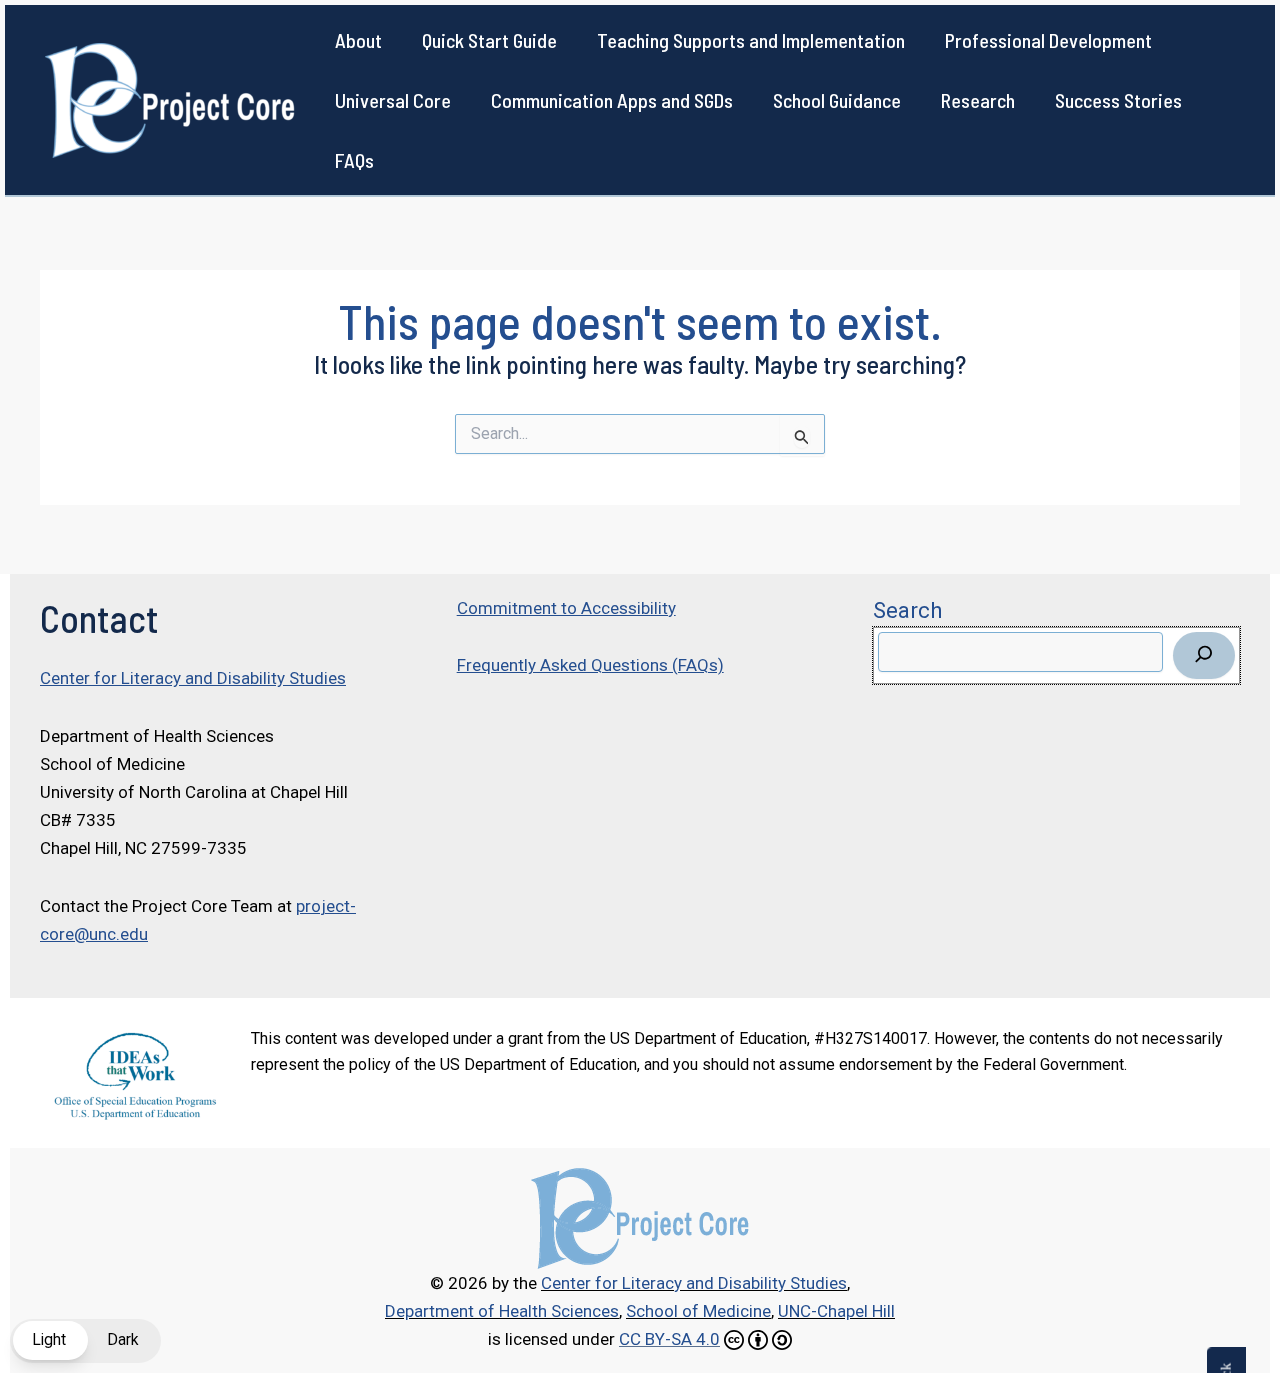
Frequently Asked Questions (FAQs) (590, 665)
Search (907, 610)
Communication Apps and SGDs (612, 100)
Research (978, 100)
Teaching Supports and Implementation (751, 40)
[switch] (85, 1341)
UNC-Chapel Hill (836, 1311)
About (358, 40)
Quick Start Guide (489, 40)
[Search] (1204, 655)
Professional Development (1048, 40)
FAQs (354, 160)
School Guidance (837, 100)
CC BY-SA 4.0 (669, 1339)
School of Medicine (698, 1311)
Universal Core (393, 100)
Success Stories (1118, 100)
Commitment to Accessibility (566, 608)
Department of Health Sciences (502, 1311)
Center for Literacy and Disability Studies (193, 678)
